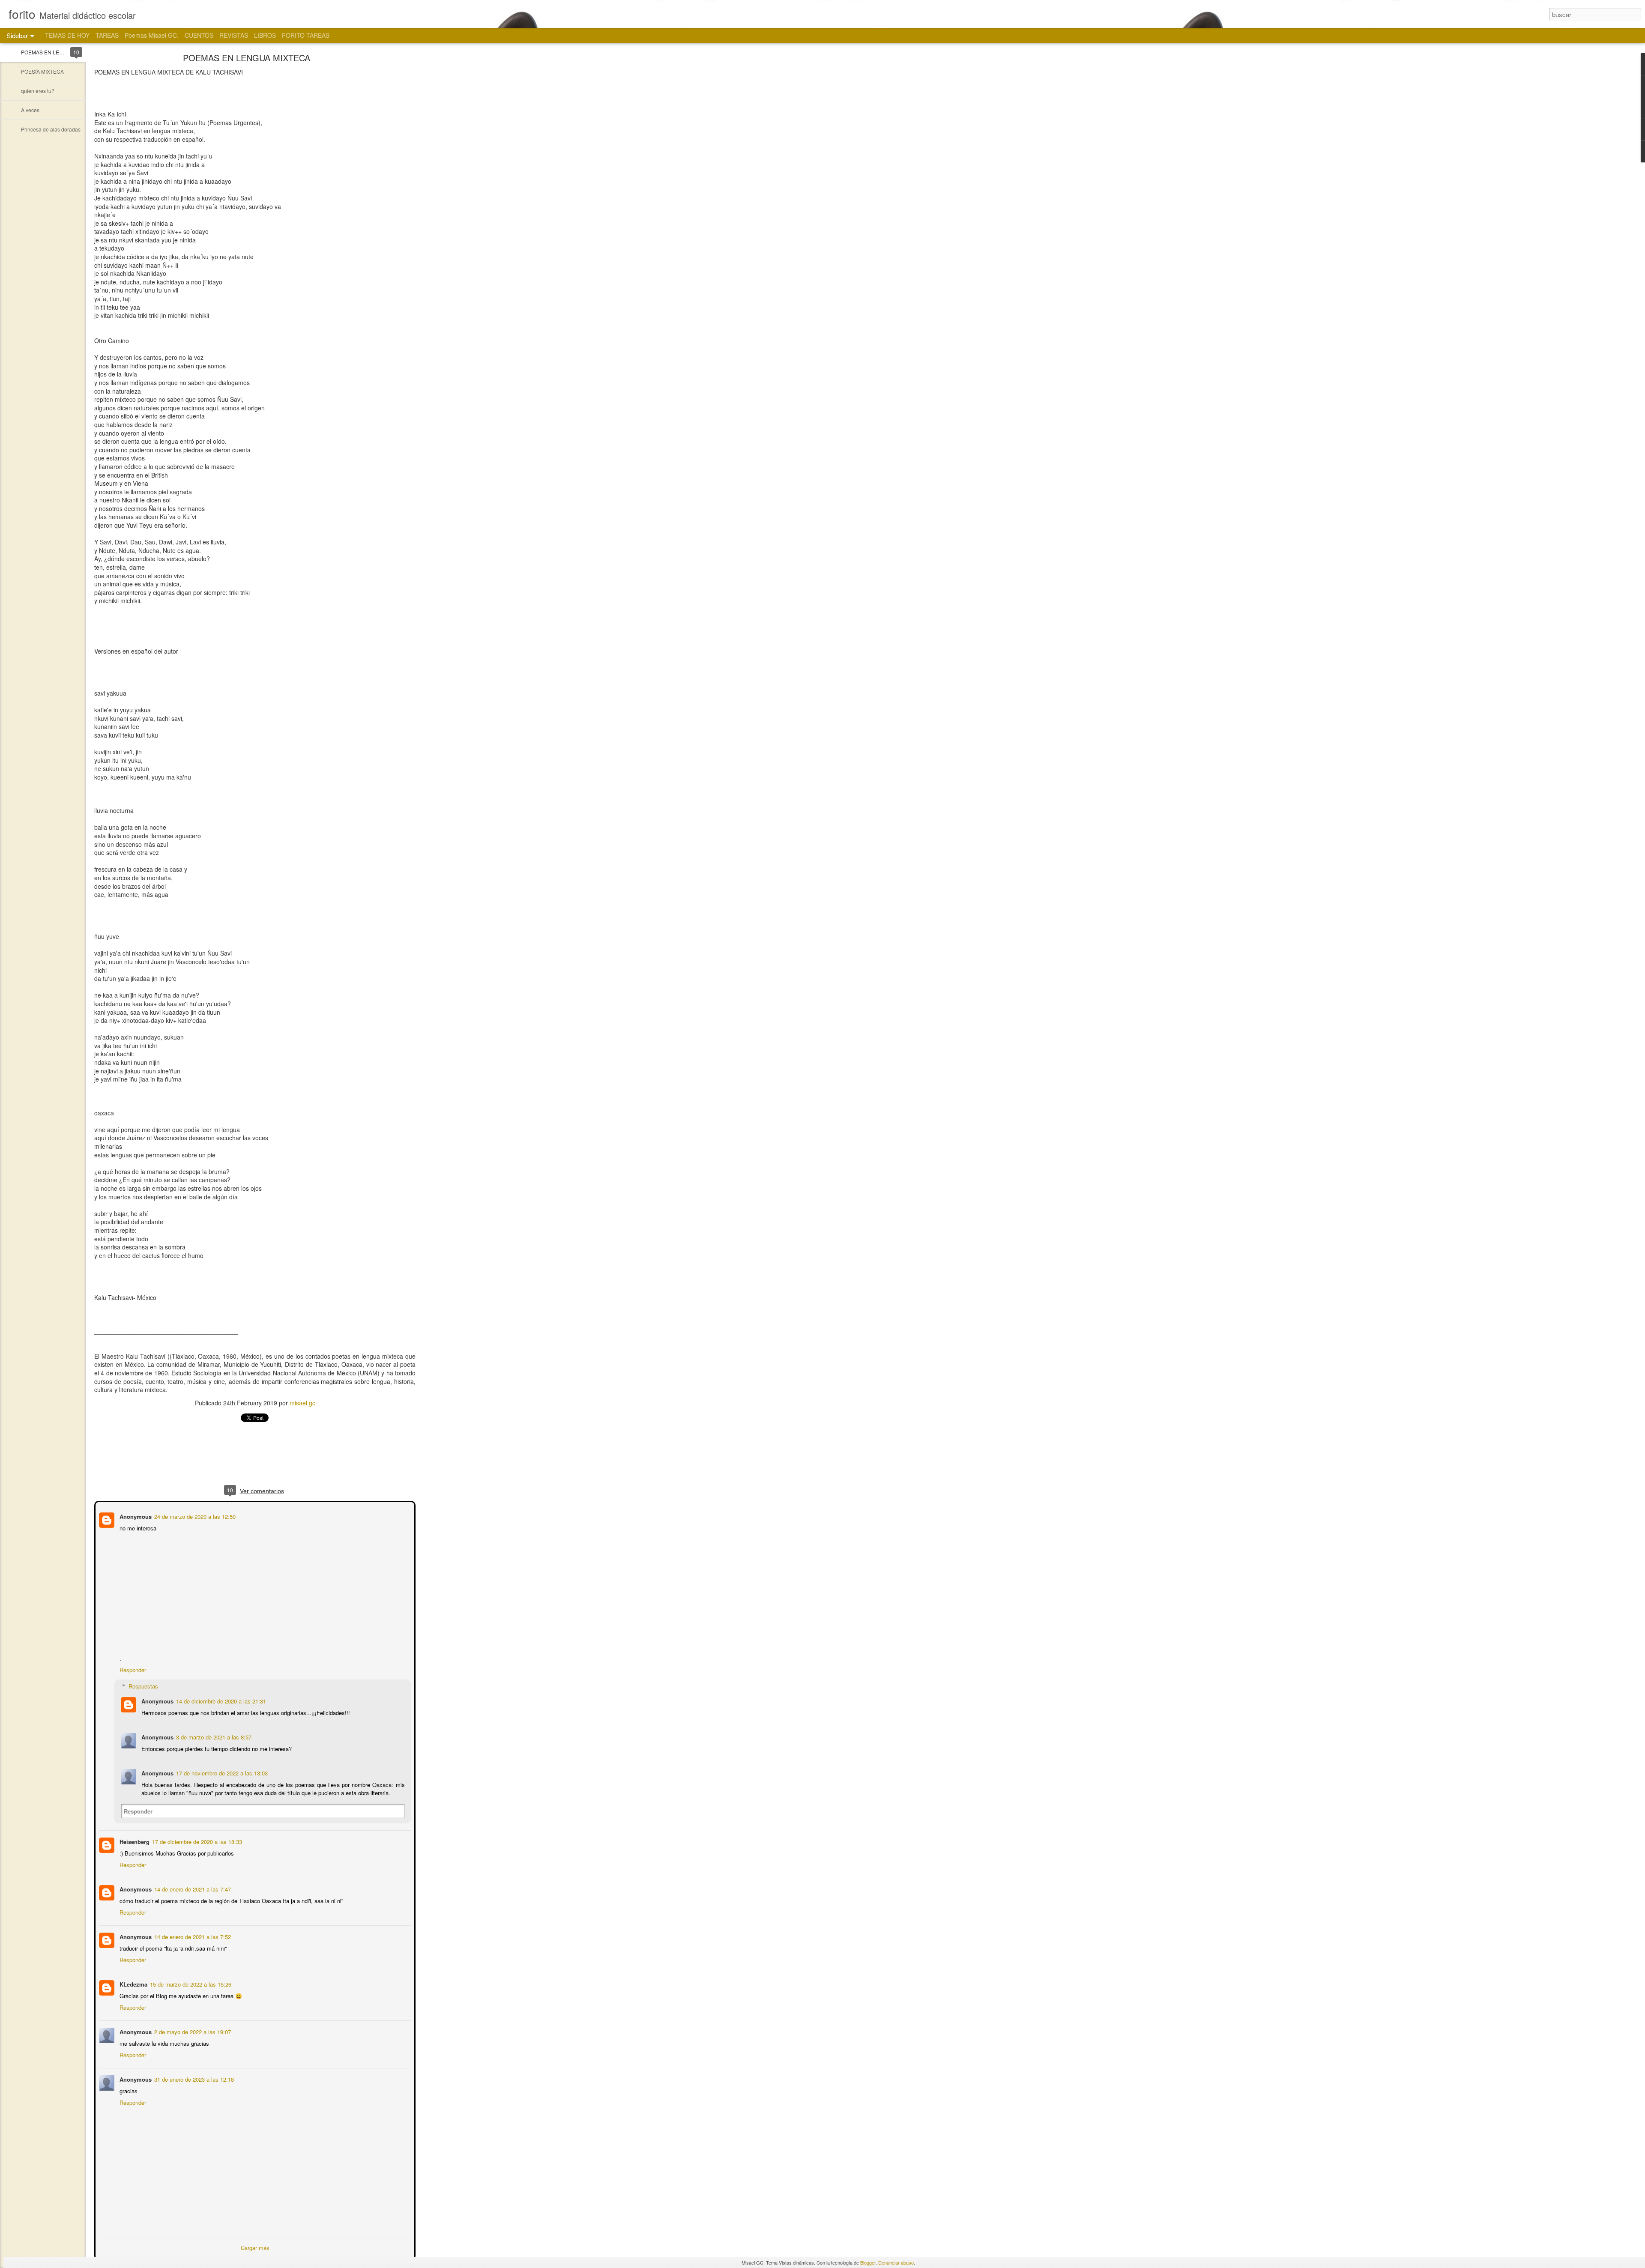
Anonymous (135, 1516)
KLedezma (133, 1983)
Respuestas (142, 1685)
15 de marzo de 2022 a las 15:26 (190, 1983)
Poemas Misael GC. (152, 35)
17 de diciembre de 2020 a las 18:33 (196, 1841)
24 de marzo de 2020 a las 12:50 (194, 1516)
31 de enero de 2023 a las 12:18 (193, 2078)
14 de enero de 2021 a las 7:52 (192, 1936)
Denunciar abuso (896, 2262)
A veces (30, 110)
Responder (132, 1669)
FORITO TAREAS (306, 35)
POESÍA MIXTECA (42, 71)
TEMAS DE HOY (67, 35)
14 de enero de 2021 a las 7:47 (192, 1888)
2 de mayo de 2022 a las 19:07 (192, 2031)
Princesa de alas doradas (51, 129)
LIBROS (265, 35)
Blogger (868, 2262)
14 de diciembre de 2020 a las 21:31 (220, 1700)
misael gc (302, 1403)
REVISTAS (234, 35)
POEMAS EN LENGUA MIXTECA (60, 52)
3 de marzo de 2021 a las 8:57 (213, 1736)
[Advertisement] (463, 191)
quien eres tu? (38, 91)
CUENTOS (199, 35)
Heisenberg (134, 1841)
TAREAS (107, 35)
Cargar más (255, 2247)
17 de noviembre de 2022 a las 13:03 (221, 1772)
